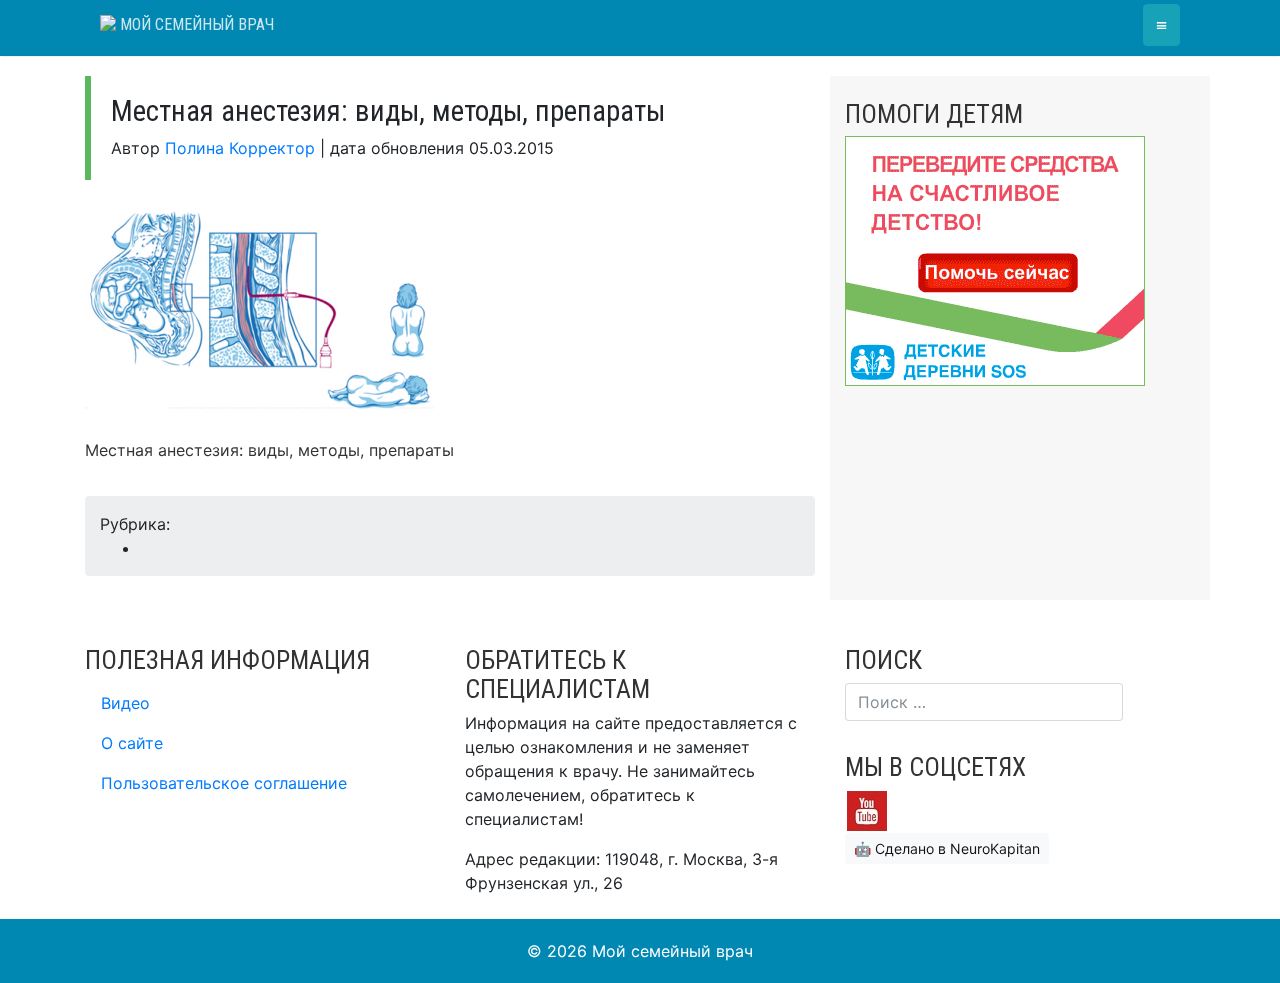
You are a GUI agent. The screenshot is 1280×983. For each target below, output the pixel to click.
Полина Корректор (240, 148)
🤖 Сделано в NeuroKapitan (947, 848)
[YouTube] (867, 809)
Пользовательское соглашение (224, 783)
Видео (125, 703)
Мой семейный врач (195, 24)
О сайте (132, 743)
